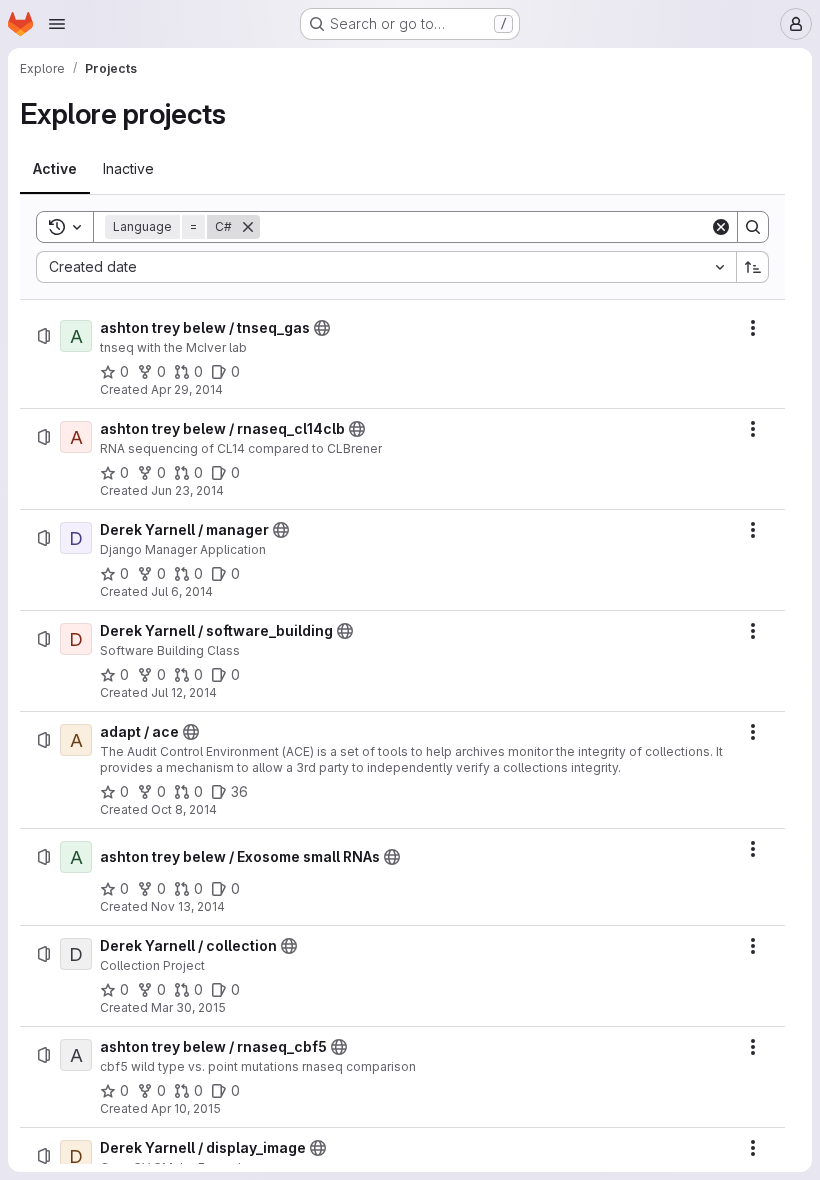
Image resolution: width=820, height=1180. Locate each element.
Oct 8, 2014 (184, 809)
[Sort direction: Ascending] (753, 267)
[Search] (753, 227)
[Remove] (248, 227)
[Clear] (721, 227)
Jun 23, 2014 (187, 490)
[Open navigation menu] (57, 24)
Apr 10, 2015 (186, 1108)
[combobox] (386, 267)
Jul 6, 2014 (182, 591)
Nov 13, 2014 (188, 906)
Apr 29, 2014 (187, 389)
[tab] (55, 169)
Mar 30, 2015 (188, 1007)
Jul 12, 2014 (184, 692)
